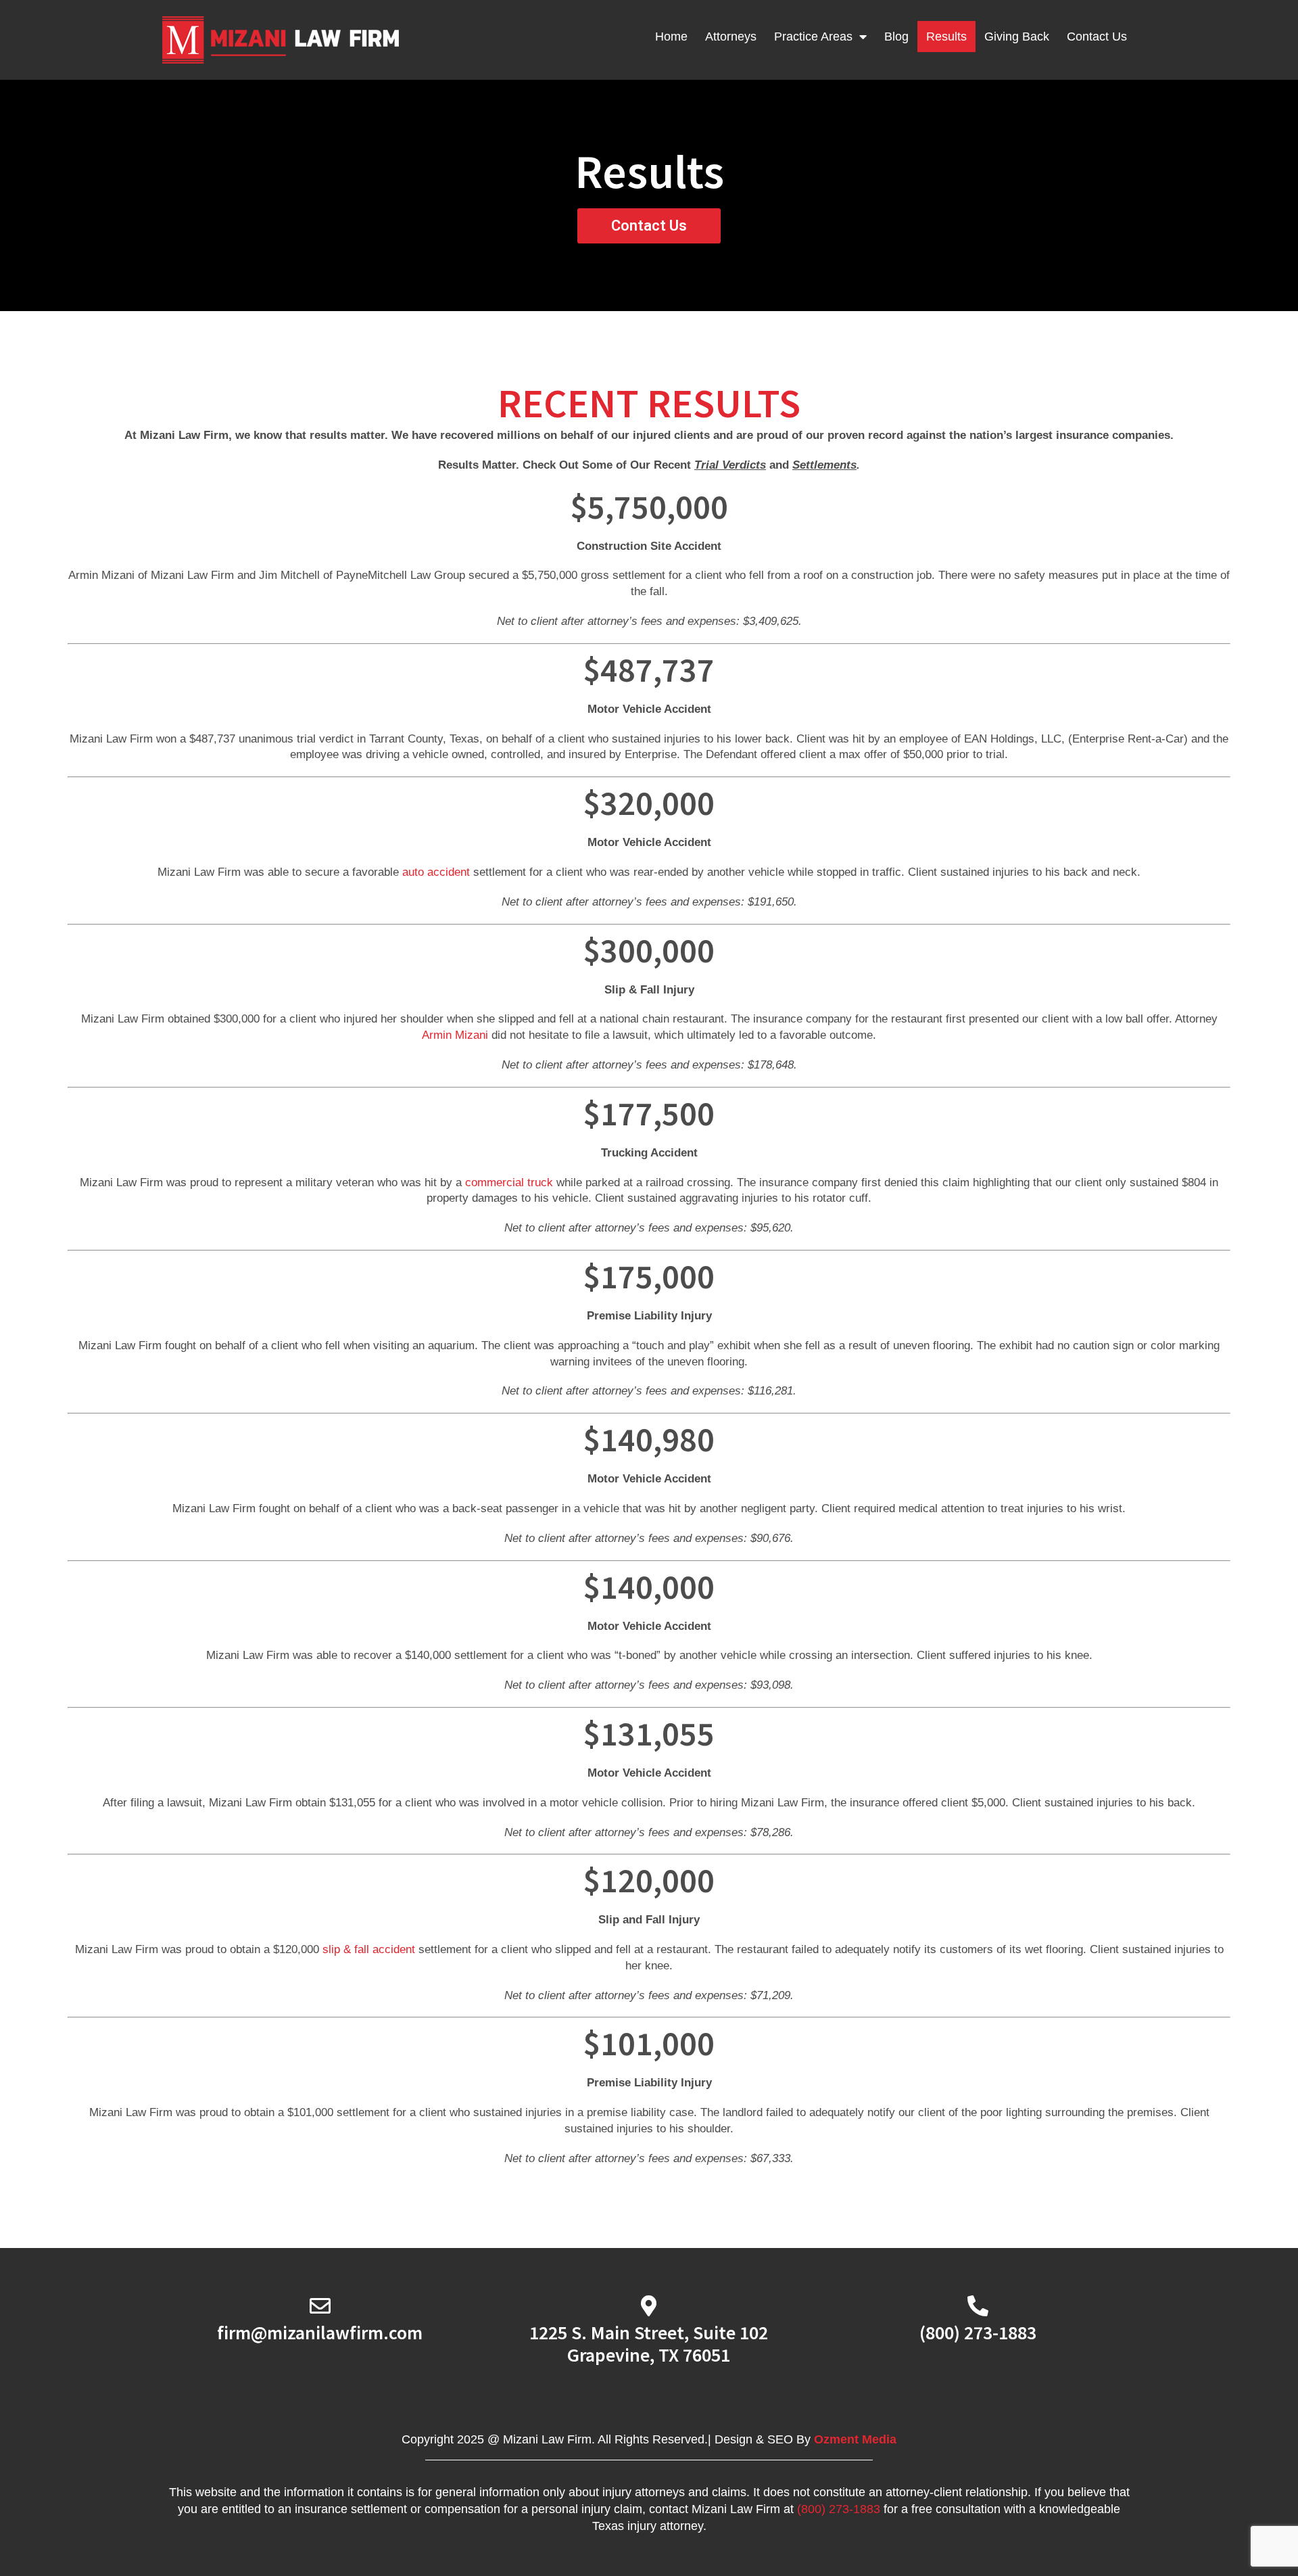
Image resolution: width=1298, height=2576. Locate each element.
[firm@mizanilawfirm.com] (320, 2306)
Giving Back (1017, 37)
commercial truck (509, 1182)
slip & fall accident (370, 1949)
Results (946, 37)
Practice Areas (813, 37)
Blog (896, 37)
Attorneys (731, 37)
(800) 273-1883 (978, 2333)
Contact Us (1097, 37)
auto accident (436, 872)
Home (671, 37)
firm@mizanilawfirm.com (320, 2333)
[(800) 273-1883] (978, 2306)
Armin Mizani (455, 1035)
